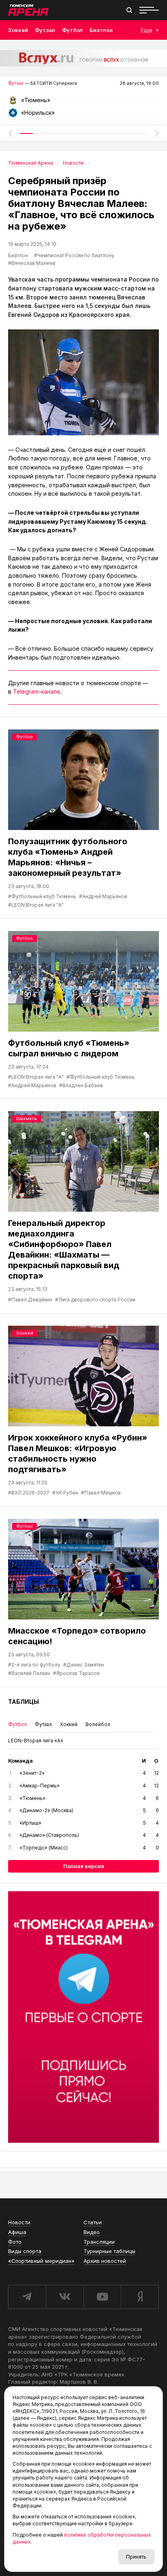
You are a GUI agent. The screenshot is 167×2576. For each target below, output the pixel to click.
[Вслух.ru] (83, 58)
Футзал (45, 30)
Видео (92, 2232)
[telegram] (27, 2297)
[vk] (65, 2297)
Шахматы (27, 1118)
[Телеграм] (83, 2017)
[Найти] (129, 10)
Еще (147, 30)
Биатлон (101, 30)
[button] (10, 133)
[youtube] (102, 2297)
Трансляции (99, 2242)
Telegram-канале (37, 691)
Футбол (72, 30)
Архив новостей (105, 2261)
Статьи (93, 2222)
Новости (19, 2222)
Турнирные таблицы (109, 2251)
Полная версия (84, 1866)
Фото (15, 2242)
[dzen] (140, 2297)
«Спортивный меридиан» (41, 2261)
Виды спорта (25, 2251)
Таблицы (24, 1702)
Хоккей (18, 30)
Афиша (17, 2232)
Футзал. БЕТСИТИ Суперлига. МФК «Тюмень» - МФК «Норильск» (83, 103)
